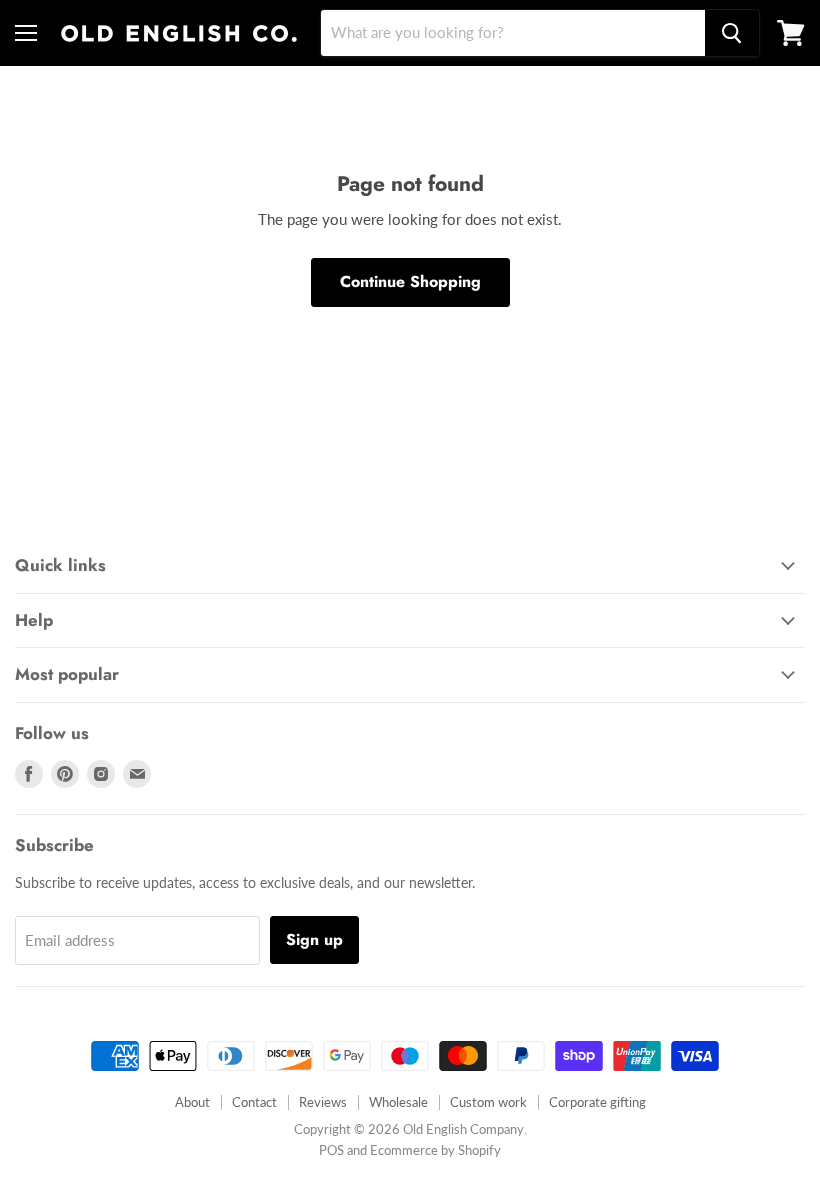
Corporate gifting (597, 1102)
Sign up (314, 939)
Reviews (323, 1102)
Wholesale (398, 1102)
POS (331, 1150)
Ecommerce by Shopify (435, 1150)
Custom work (488, 1102)
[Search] (732, 33)
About (192, 1102)
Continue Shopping (410, 281)
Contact (254, 1102)
